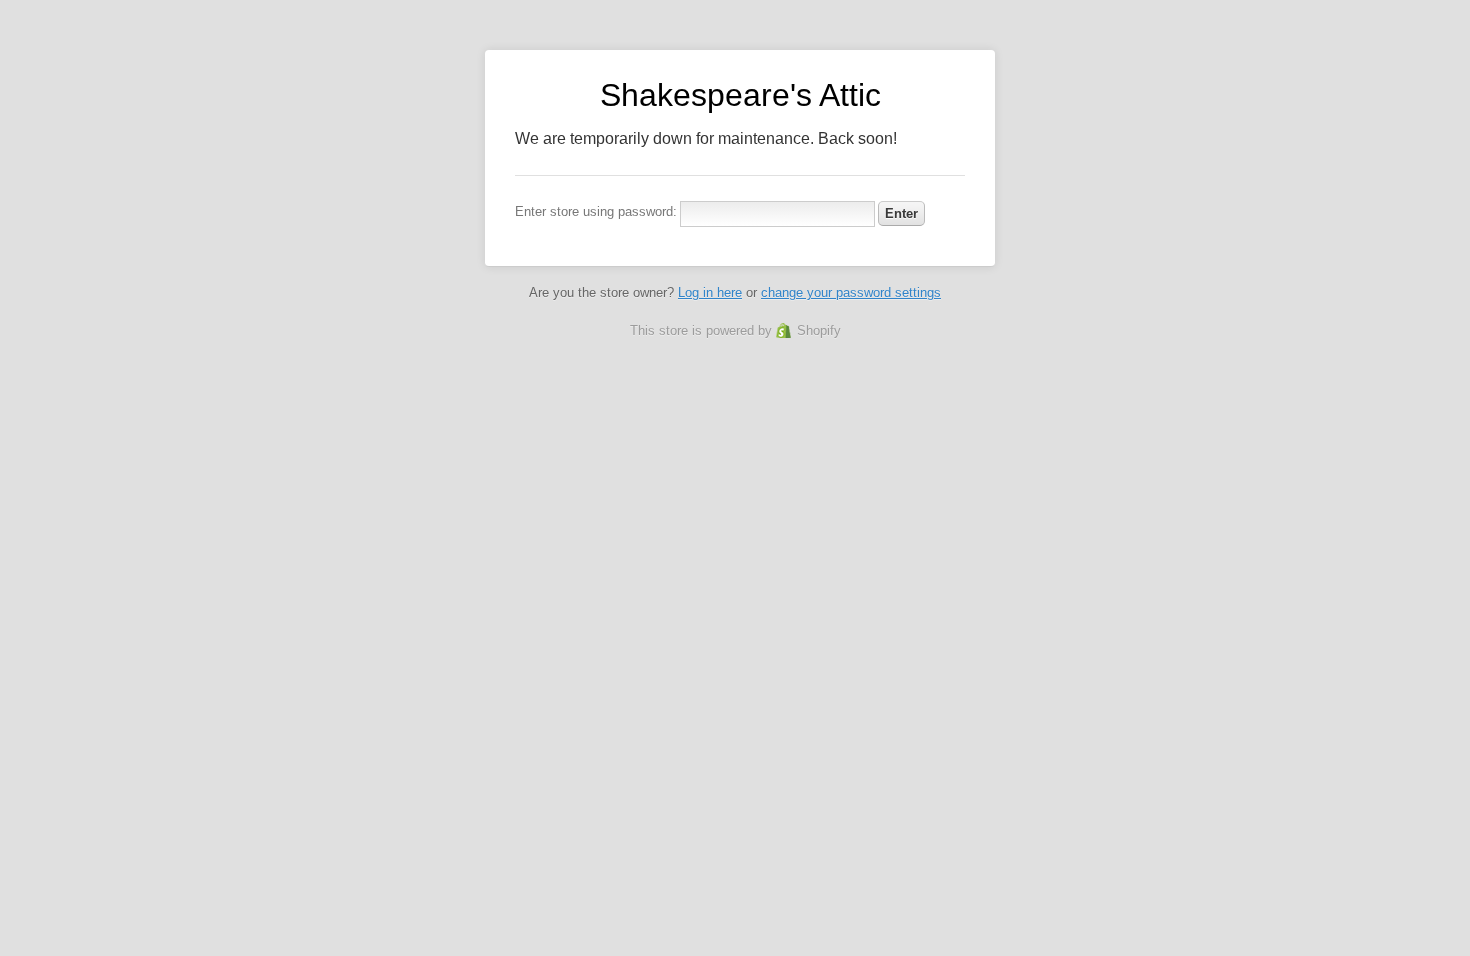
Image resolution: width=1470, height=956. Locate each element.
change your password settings (851, 292)
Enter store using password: (596, 211)
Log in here (710, 292)
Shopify (819, 330)
